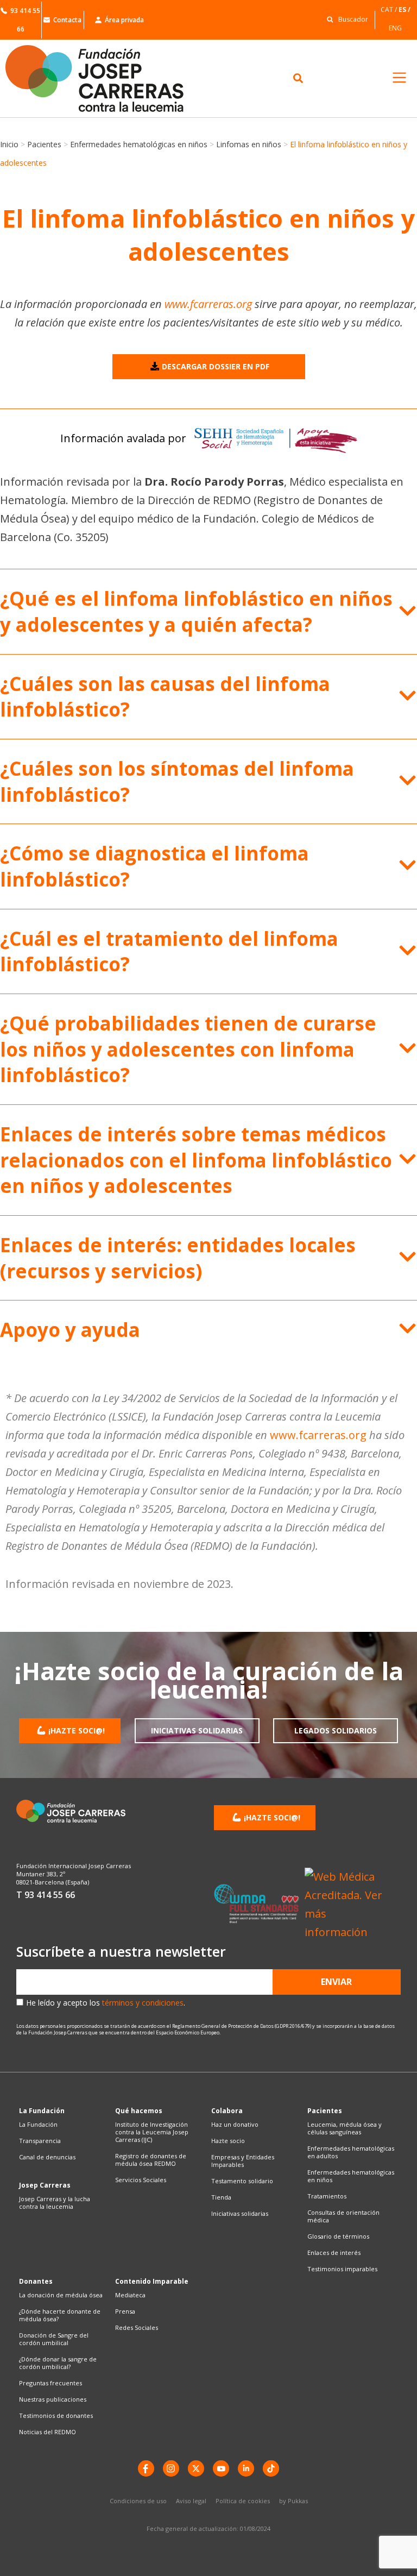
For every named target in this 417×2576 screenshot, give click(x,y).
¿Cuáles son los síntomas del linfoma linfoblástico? (177, 781)
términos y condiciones (143, 2003)
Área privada (124, 20)
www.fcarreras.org (208, 304)
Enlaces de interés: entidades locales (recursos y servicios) (178, 1258)
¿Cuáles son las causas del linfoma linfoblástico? (165, 697)
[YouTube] (221, 2468)
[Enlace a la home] (104, 78)
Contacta (67, 20)
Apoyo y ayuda (70, 1330)
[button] (345, 19)
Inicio (9, 144)
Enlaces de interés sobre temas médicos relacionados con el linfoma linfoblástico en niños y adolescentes (196, 1160)
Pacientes (44, 144)
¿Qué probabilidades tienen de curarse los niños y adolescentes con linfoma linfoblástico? (188, 1049)
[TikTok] (271, 2468)
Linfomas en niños (249, 144)
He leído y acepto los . (106, 2003)
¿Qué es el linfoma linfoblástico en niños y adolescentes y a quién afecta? (196, 611)
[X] (196, 2468)
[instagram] (171, 2468)
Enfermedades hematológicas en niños (139, 144)
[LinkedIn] (246, 2468)
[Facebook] (146, 2468)
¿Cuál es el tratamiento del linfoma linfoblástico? (169, 951)
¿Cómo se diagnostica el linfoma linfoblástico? (154, 866)
